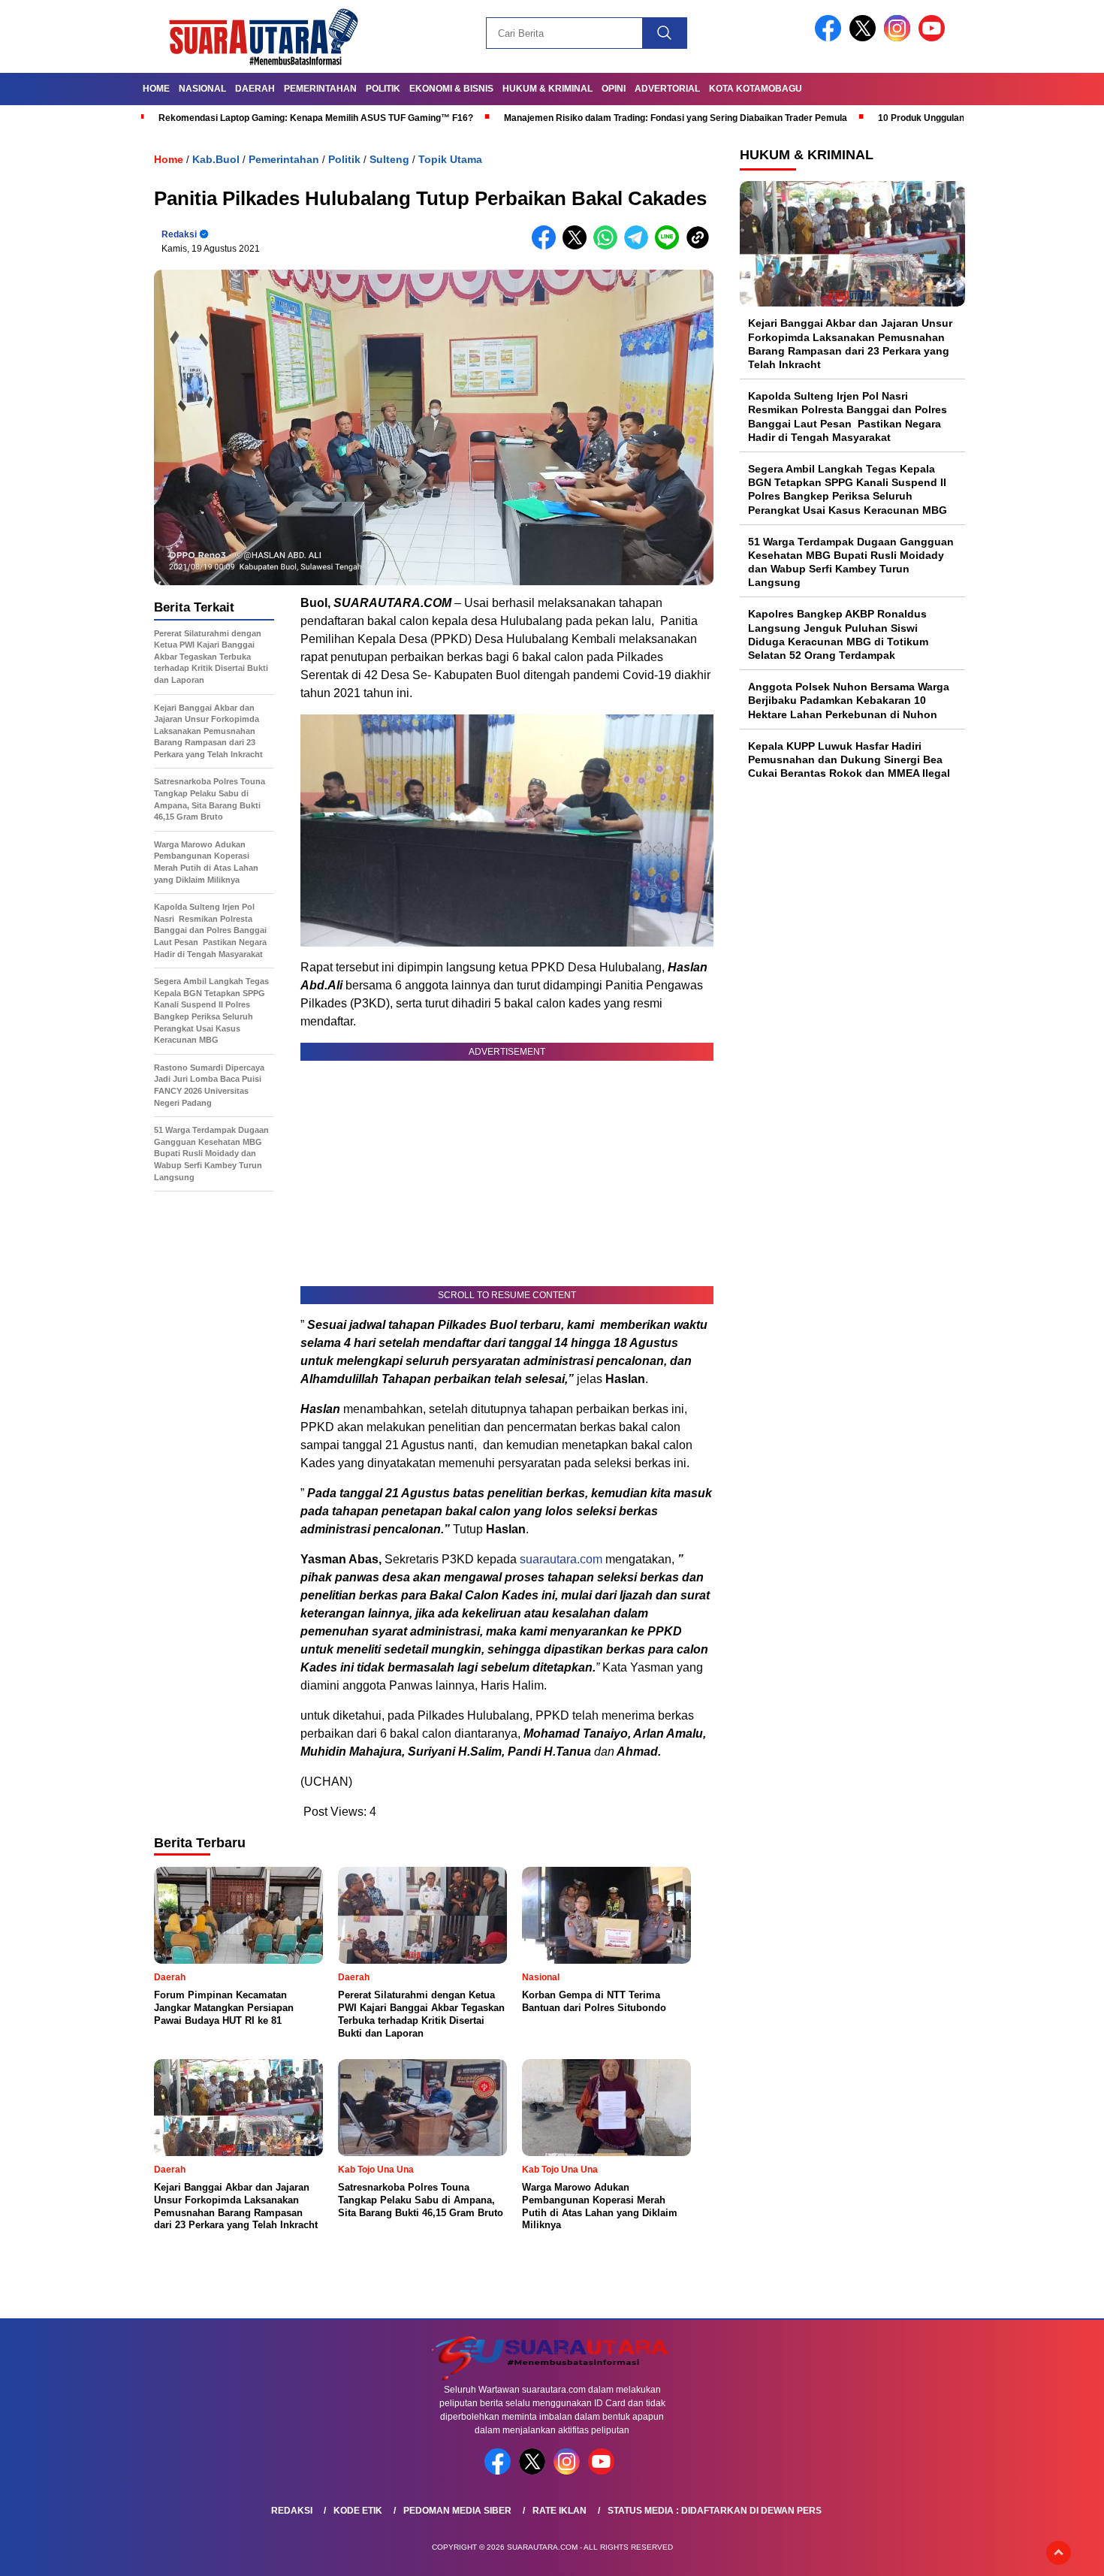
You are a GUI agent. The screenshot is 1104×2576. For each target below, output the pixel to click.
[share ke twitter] (578, 246)
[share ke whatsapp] (609, 246)
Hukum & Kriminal (547, 89)
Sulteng (389, 159)
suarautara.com (561, 1559)
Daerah (255, 89)
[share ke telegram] (639, 246)
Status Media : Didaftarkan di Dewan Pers (715, 2511)
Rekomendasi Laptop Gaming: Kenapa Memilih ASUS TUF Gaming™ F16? (316, 118)
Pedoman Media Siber (457, 2511)
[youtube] (934, 38)
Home (156, 89)
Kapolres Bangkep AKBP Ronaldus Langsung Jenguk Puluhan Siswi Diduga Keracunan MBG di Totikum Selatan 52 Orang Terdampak (838, 634)
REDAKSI (292, 2511)
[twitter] (865, 38)
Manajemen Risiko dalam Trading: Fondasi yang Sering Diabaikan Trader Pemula (676, 118)
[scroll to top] (1059, 2553)
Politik (383, 89)
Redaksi (179, 234)
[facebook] (831, 38)
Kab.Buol (216, 159)
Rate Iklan (560, 2511)
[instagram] (900, 38)
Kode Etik (358, 2511)
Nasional (202, 89)
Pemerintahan (320, 89)
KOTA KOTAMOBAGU (756, 89)
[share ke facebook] (547, 246)
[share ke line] (670, 246)
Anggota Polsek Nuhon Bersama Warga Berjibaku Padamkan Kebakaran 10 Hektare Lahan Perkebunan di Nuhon (849, 700)
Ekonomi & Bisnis (451, 89)
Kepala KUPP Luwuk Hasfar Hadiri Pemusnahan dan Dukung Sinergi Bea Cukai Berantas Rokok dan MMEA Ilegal (849, 759)
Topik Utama (450, 159)
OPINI (614, 89)
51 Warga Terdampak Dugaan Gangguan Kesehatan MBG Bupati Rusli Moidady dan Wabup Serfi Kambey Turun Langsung (851, 562)
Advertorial (667, 89)
